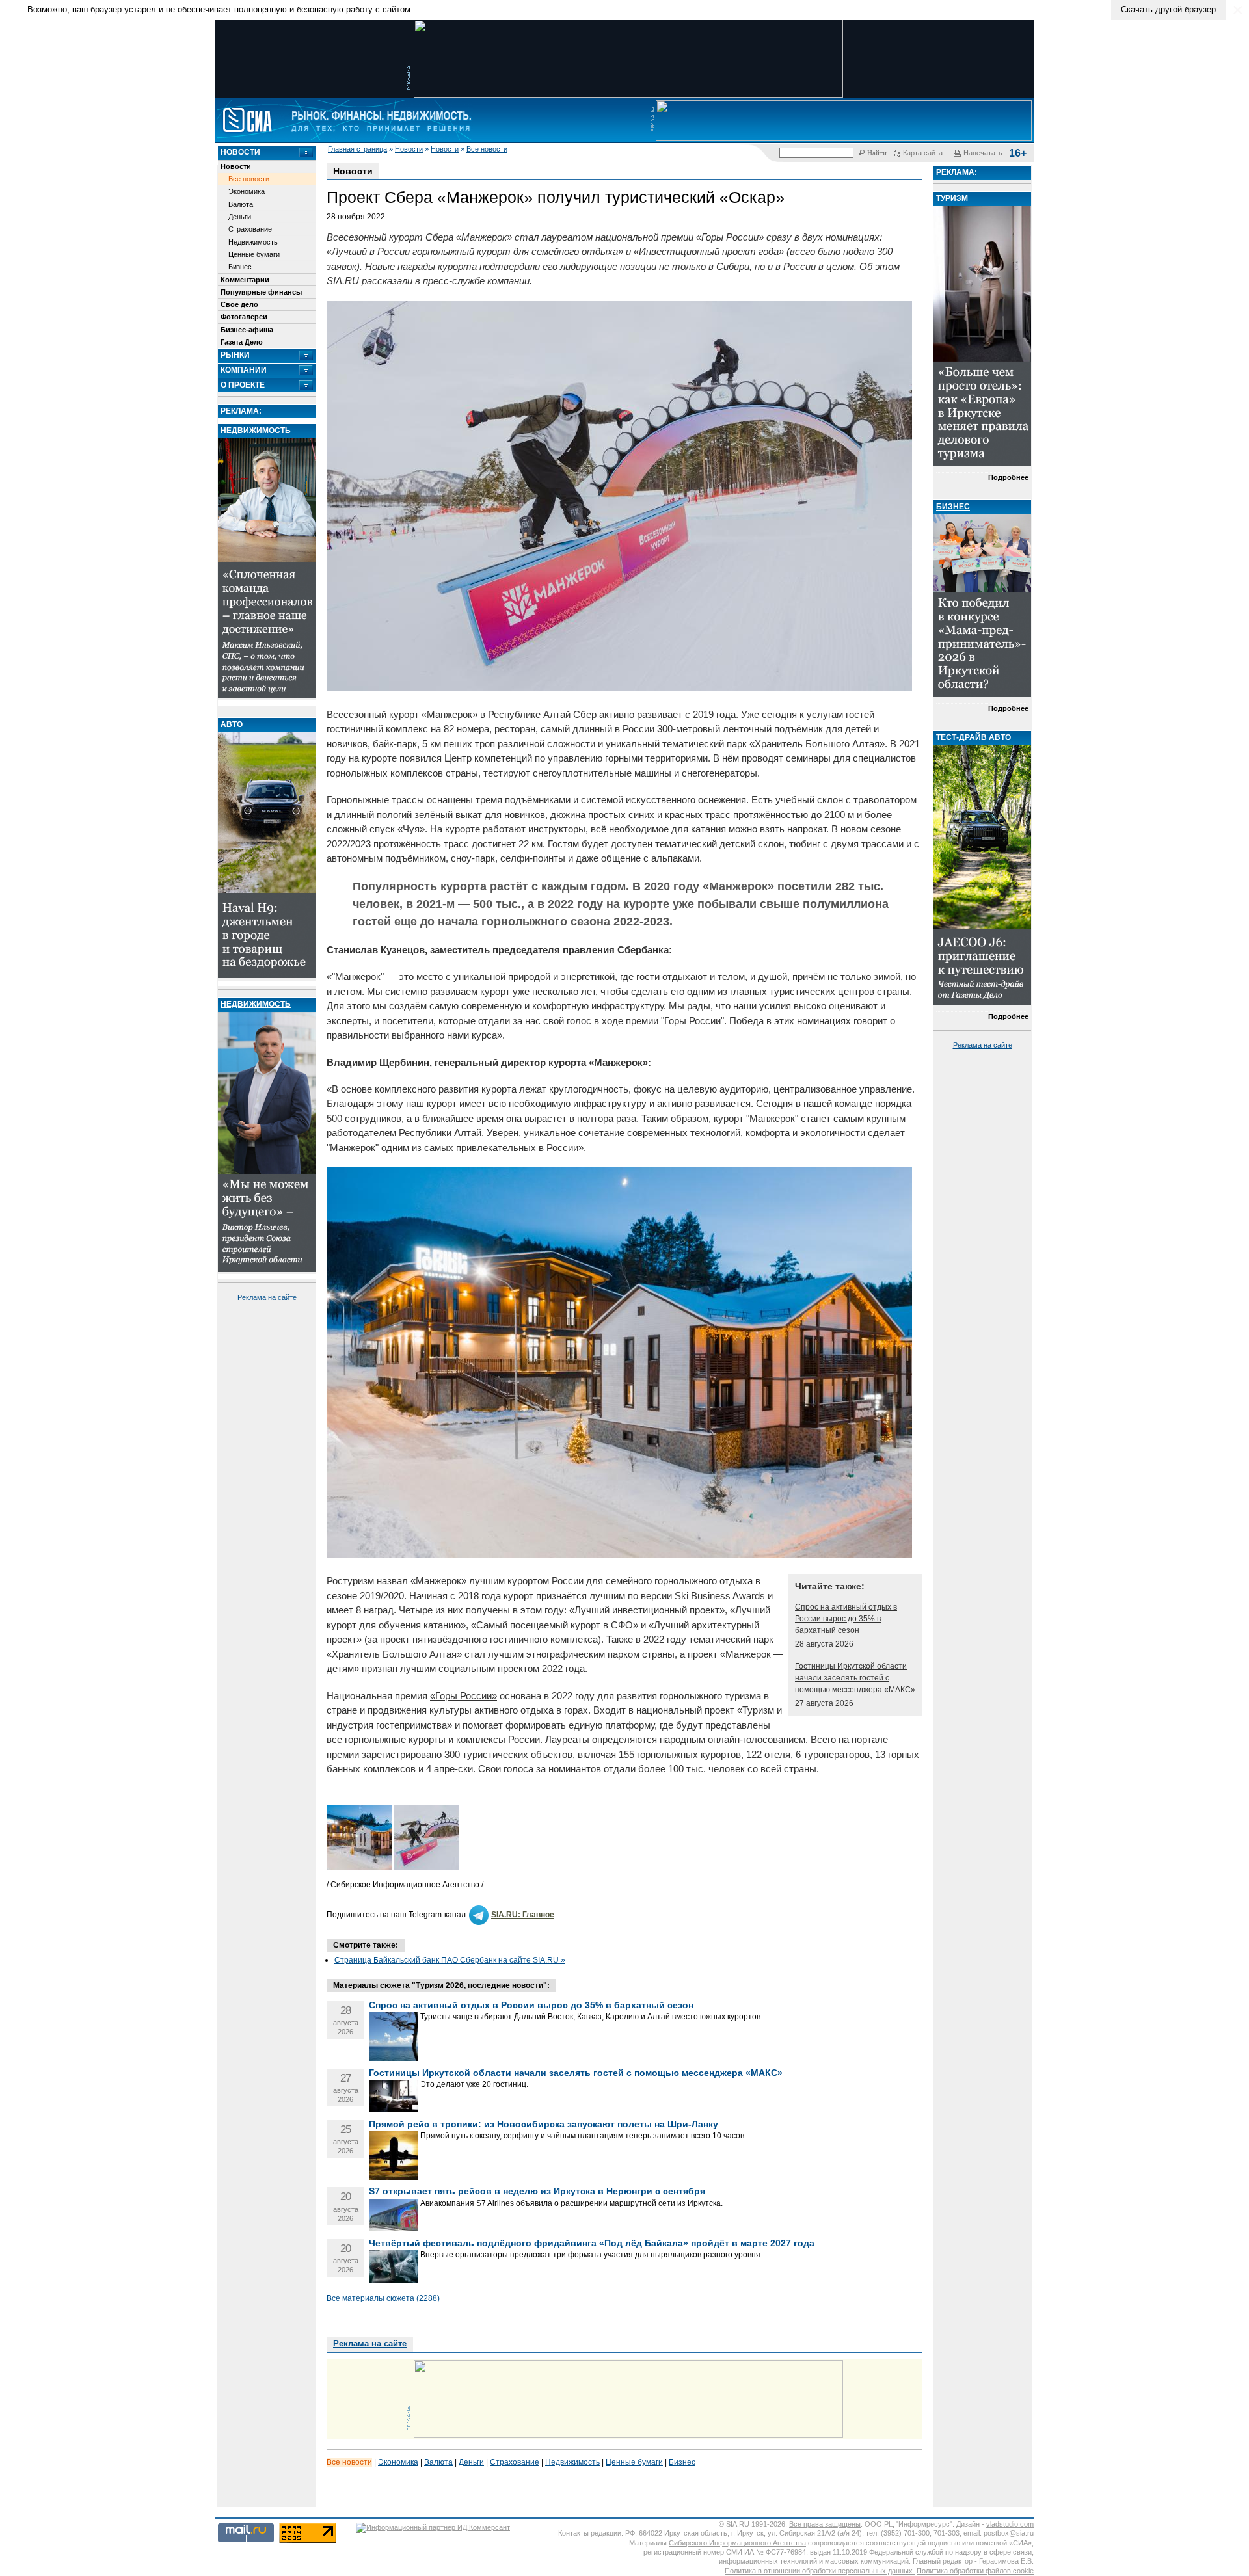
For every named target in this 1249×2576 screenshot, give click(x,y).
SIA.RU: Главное (523, 1915)
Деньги (240, 217)
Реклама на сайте (267, 1297)
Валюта (241, 204)
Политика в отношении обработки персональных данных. (820, 2571)
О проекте (243, 385)
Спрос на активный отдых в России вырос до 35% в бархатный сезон (846, 1619)
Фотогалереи (244, 317)
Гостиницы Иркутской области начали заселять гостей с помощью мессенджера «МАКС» (855, 1678)
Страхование (250, 229)
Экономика (247, 191)
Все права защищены (825, 2524)
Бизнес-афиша (247, 330)
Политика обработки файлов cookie (975, 2571)
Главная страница (357, 149)
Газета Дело (242, 342)
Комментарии (245, 280)
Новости (409, 149)
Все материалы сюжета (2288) (383, 2298)
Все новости (487, 149)
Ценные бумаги (254, 254)
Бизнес (240, 267)
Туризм (952, 198)
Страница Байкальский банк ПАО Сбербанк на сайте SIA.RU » (450, 1960)
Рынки (235, 355)
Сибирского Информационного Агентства (737, 2543)
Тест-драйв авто (974, 737)
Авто (232, 724)
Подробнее (1008, 477)
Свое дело (239, 304)
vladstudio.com (1010, 2524)
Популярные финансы (261, 292)
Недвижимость (253, 242)
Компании (244, 370)
